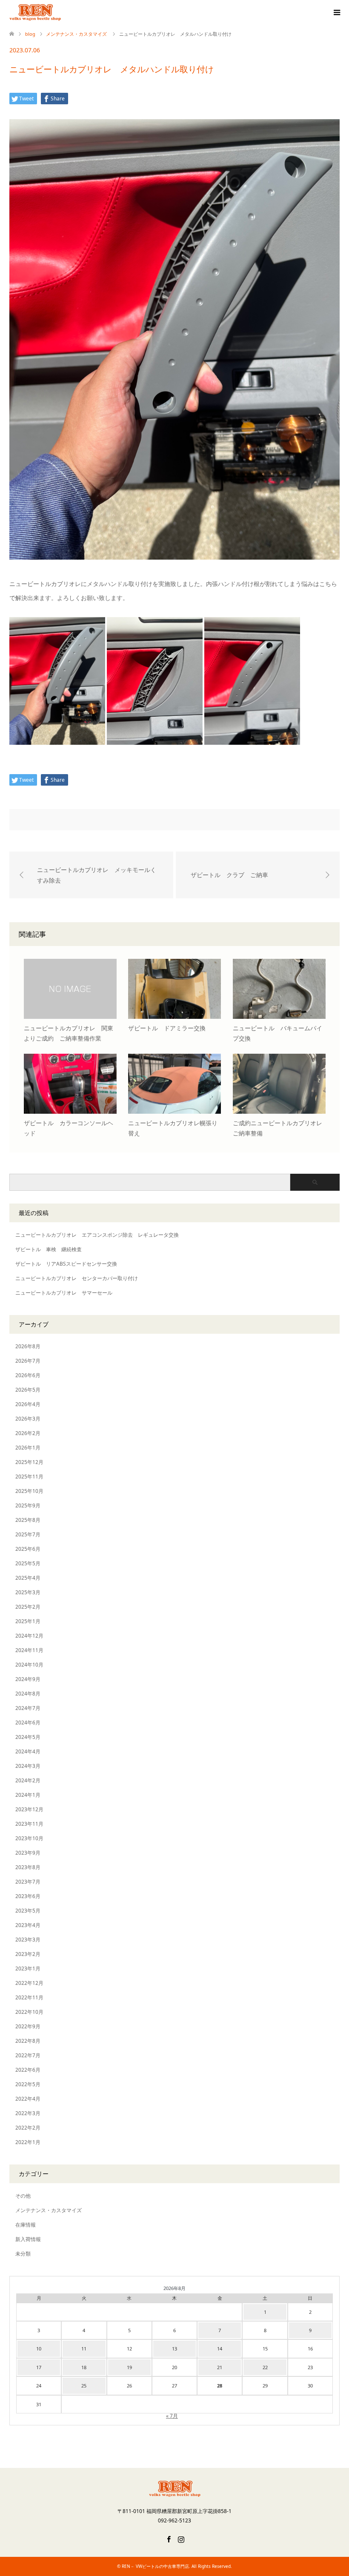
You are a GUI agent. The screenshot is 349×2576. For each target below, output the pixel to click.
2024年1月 (28, 1795)
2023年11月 (29, 1824)
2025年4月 (28, 1578)
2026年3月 (28, 1419)
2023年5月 (28, 1911)
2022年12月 (29, 1983)
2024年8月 (28, 1694)
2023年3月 (28, 1940)
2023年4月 (28, 1925)
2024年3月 (28, 1766)
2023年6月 (28, 1896)
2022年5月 (28, 2084)
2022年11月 (29, 1997)
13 (174, 2349)
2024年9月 (28, 1679)
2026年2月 (28, 1433)
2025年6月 (28, 1549)
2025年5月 (28, 1563)
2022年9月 (28, 2026)
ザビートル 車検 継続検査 (49, 1249)
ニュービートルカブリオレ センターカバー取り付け (77, 1278)
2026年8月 (28, 1346)
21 (220, 2367)
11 (84, 2349)
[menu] (336, 13)
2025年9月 (28, 1505)
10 (39, 2349)
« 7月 (172, 2416)
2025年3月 (28, 1592)
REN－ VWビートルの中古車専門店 (155, 2566)
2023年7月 (28, 1882)
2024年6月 (28, 1723)
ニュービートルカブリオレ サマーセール (64, 1293)
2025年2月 (28, 1607)
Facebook (169, 2539)
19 (129, 2367)
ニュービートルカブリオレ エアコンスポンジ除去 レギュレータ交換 (97, 1235)
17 (39, 2367)
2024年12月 (29, 1636)
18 (84, 2367)
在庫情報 (26, 2225)
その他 (23, 2196)
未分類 (23, 2254)
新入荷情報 (28, 2239)
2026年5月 (28, 1390)
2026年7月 (28, 1361)
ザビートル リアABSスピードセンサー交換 (66, 1264)
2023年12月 (29, 1809)
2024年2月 (28, 1780)
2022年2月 (28, 2128)
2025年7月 (28, 1534)
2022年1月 (28, 2142)
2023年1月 (28, 1968)
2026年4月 (28, 1404)
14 (220, 2349)
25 (84, 2386)
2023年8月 (28, 1867)
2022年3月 (28, 2113)
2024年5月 (28, 1737)
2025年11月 (29, 1477)
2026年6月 (28, 1375)
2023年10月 (29, 1838)
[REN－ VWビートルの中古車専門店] (61, 13)
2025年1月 (28, 1621)
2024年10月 (29, 1665)
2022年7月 (28, 2055)
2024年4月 (28, 1751)
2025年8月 (28, 1520)
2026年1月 (28, 1448)
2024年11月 (29, 1650)
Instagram (181, 2539)
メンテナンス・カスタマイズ (49, 2210)
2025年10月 (29, 1491)
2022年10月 (29, 2012)
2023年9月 (28, 1853)
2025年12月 (29, 1462)
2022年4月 (28, 2099)
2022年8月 (28, 2041)
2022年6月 (28, 2070)
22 (265, 2367)
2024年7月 (28, 1708)
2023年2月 (28, 1954)
